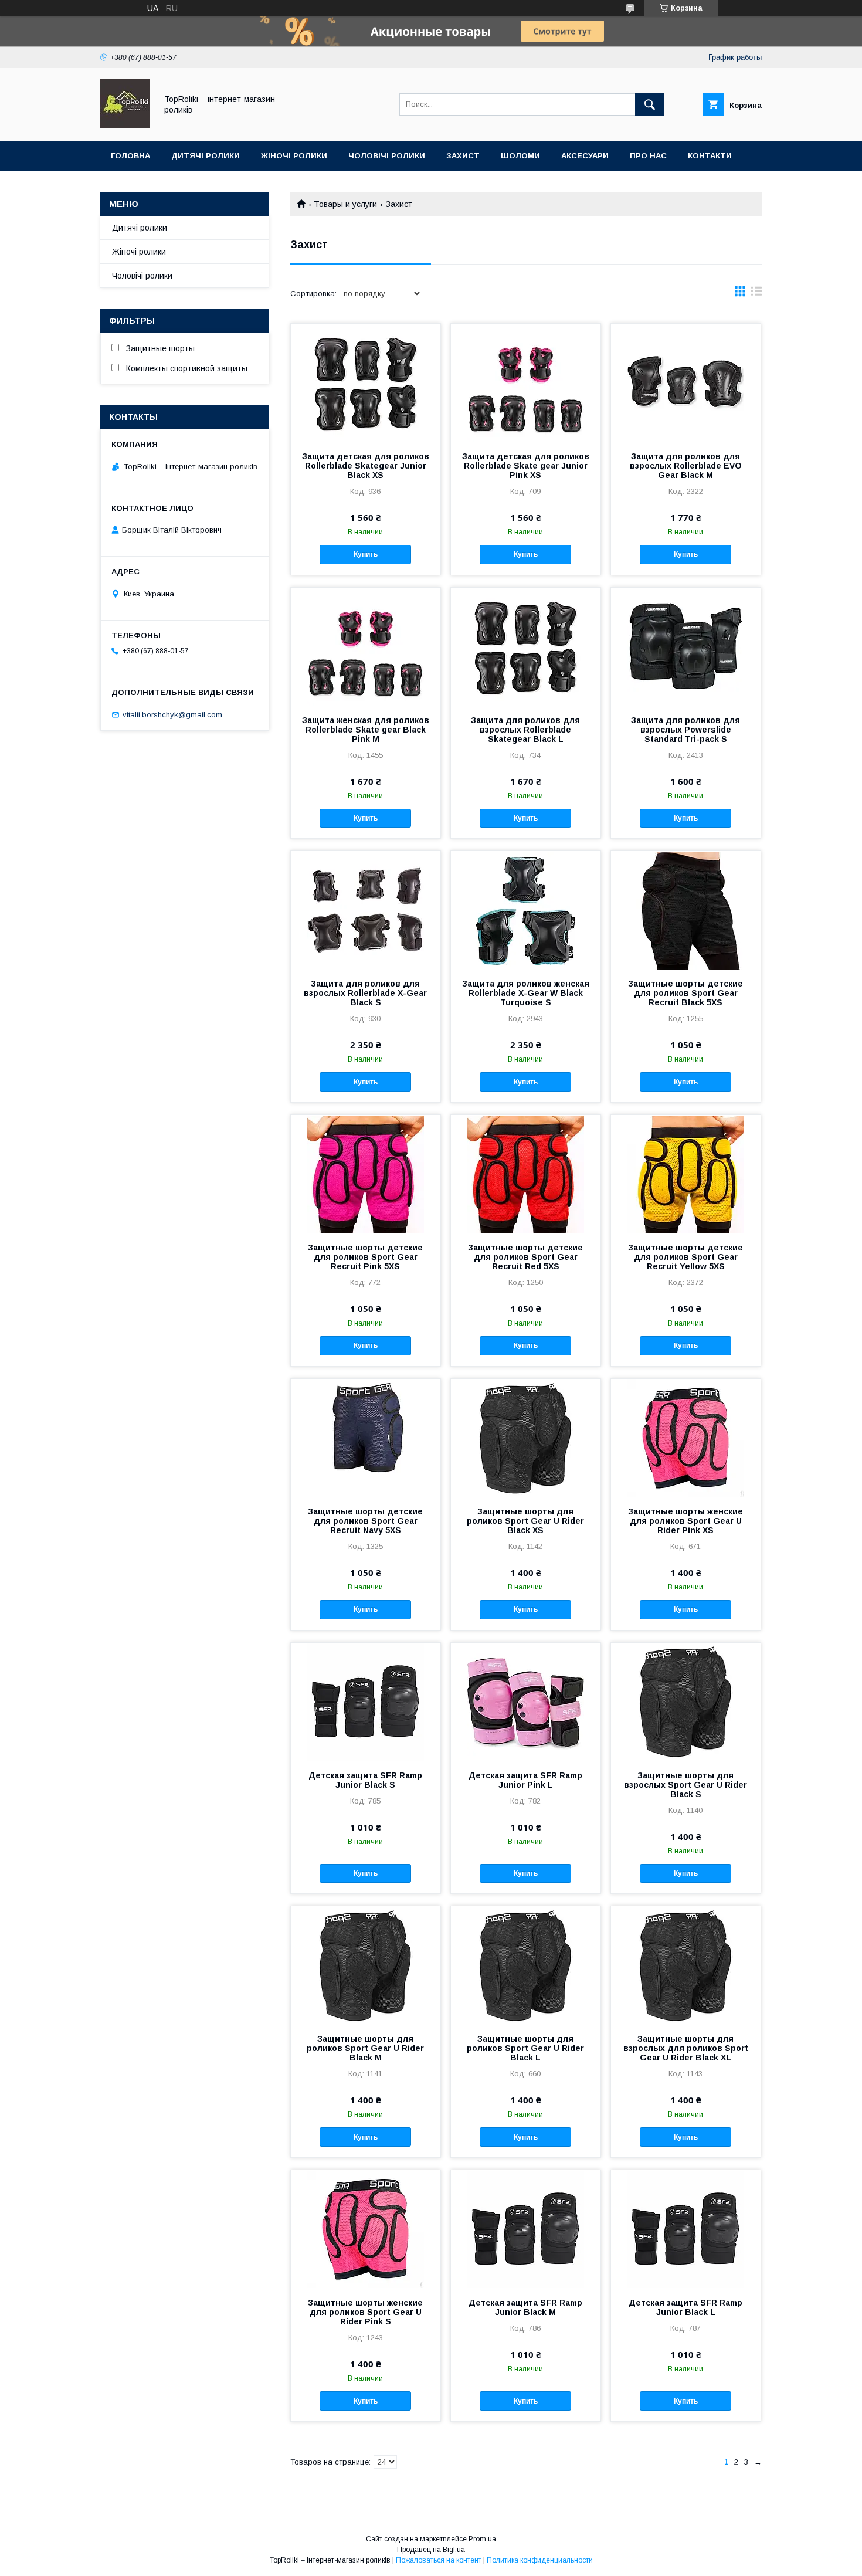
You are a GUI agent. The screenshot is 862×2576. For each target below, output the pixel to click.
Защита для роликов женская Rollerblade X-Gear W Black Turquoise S (526, 993)
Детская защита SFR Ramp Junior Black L (685, 2307)
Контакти (710, 156)
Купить (366, 554)
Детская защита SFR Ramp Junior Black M (525, 2307)
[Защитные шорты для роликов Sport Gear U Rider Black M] (366, 1965)
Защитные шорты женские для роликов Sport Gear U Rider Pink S (365, 2312)
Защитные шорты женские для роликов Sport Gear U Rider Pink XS (685, 1521)
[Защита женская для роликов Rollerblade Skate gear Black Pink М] (366, 646)
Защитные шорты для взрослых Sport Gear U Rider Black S (685, 1785)
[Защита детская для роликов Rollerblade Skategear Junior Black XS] (366, 382)
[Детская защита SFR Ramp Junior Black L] (686, 2229)
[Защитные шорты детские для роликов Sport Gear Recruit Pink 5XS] (366, 1174)
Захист (463, 156)
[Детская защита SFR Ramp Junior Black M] (526, 2229)
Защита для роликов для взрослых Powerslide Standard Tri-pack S (685, 730)
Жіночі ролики (294, 156)
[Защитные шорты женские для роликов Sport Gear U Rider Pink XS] (686, 1438)
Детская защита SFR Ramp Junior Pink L (525, 1780)
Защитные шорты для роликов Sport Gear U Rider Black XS (525, 1521)
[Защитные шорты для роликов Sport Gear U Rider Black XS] (526, 1438)
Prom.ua (482, 2539)
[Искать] (650, 104)
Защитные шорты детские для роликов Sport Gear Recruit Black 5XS (685, 993)
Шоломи (520, 156)
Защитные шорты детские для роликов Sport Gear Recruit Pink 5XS (365, 1257)
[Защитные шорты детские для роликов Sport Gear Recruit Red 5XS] (526, 1174)
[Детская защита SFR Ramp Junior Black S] (366, 1701)
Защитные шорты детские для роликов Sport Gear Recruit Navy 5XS (365, 1521)
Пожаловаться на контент (439, 2560)
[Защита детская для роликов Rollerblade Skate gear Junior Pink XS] (526, 382)
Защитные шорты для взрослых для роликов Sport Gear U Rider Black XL (686, 2048)
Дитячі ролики (206, 156)
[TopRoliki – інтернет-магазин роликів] (125, 126)
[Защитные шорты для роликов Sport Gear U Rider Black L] (526, 1965)
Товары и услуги (345, 204)
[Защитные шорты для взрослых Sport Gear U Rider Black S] (686, 1701)
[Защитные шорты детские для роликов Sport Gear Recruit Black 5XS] (686, 910)
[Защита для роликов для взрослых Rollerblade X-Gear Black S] (366, 910)
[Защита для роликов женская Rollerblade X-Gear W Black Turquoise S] (526, 910)
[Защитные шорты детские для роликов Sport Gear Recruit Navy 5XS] (366, 1438)
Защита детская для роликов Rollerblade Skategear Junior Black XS (366, 466)
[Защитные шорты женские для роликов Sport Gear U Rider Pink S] (366, 2229)
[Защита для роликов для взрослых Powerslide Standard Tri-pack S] (686, 646)
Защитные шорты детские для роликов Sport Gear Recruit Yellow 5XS (685, 1257)
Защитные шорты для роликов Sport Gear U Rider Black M (365, 2048)
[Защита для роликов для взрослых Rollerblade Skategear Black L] (526, 646)
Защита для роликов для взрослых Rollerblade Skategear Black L (525, 730)
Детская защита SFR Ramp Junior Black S (365, 1780)
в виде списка (756, 294)
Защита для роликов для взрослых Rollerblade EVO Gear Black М (686, 466)
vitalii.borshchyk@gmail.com (172, 715)
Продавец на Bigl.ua (431, 2550)
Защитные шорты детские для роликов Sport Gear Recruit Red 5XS (525, 1257)
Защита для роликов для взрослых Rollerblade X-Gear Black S (365, 993)
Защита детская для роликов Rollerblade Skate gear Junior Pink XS (526, 466)
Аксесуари (585, 156)
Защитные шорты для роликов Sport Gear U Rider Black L (525, 2048)
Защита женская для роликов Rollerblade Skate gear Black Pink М (366, 730)
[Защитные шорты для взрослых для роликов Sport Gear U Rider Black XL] (686, 1965)
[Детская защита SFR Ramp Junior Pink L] (526, 1701)
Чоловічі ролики (387, 156)
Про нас (648, 156)
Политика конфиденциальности (540, 2560)
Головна (130, 156)
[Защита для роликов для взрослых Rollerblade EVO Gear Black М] (686, 382)
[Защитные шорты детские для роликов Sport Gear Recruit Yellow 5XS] (686, 1174)
